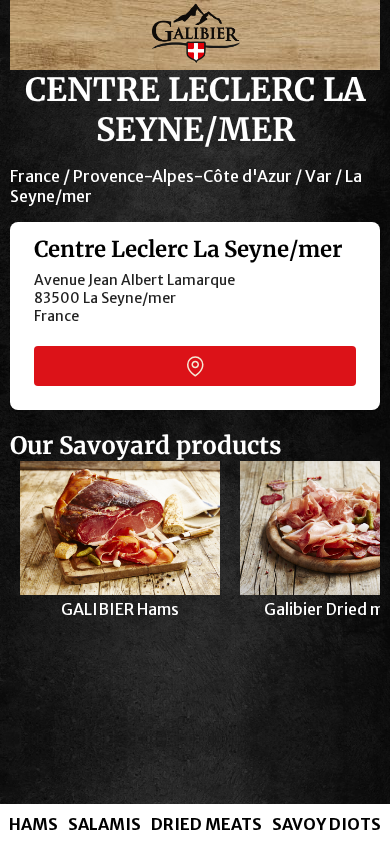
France (35, 176)
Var (318, 176)
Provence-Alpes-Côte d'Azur (182, 176)
